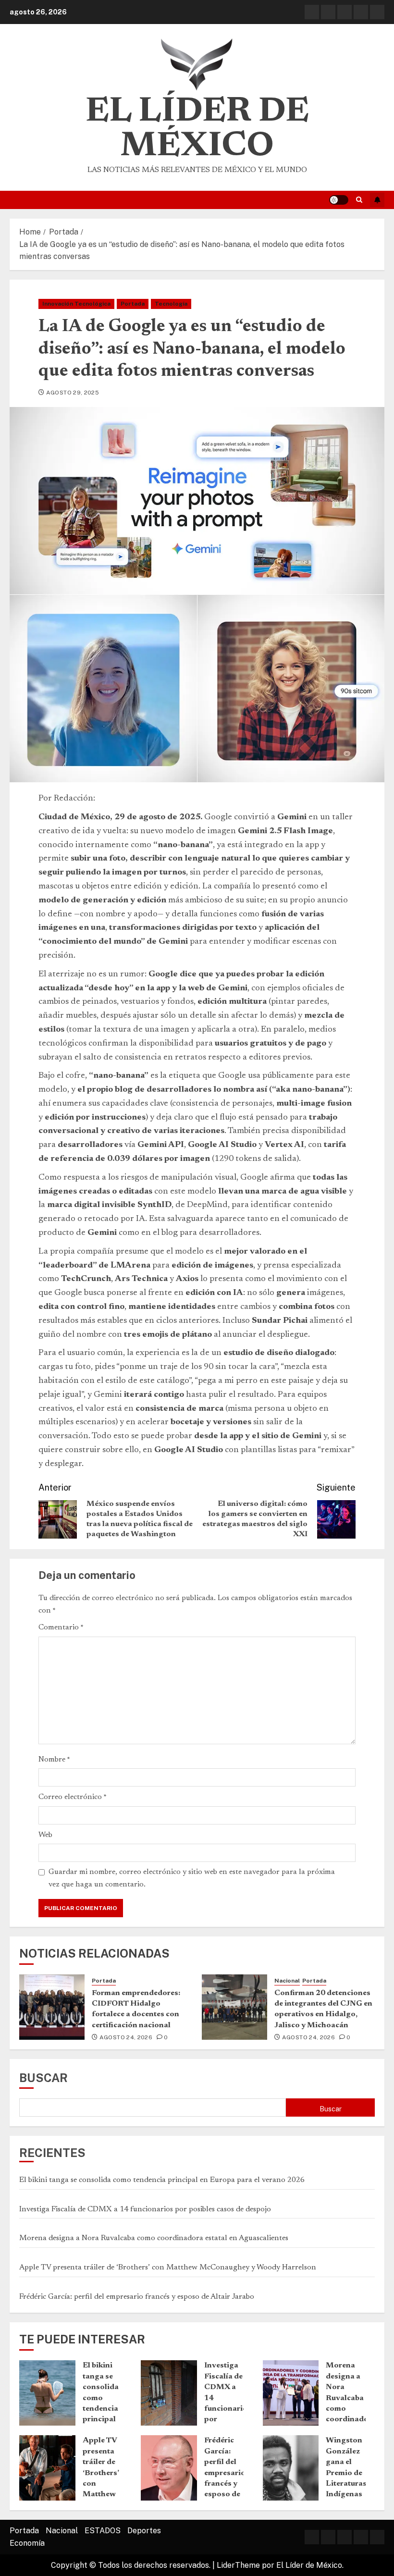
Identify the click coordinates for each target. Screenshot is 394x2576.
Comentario (61, 1627)
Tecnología (171, 304)
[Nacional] (328, 12)
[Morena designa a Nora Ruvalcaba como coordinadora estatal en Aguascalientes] (291, 2393)
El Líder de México (197, 130)
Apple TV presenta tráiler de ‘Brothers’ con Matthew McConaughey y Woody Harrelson (168, 2268)
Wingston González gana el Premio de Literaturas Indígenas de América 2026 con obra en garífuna (346, 2494)
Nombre (54, 1760)
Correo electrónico (73, 1797)
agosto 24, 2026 (126, 2037)
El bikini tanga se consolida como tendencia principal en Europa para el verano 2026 (162, 2180)
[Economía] (377, 12)
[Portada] (312, 12)
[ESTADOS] (345, 12)
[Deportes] (361, 12)
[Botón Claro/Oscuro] (339, 200)
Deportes (144, 2531)
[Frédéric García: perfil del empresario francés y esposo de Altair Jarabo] (169, 2468)
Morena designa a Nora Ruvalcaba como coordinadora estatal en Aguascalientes (154, 2238)
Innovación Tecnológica (76, 304)
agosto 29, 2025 (73, 393)
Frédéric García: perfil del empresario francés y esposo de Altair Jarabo (137, 2297)
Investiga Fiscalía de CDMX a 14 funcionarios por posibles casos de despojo (145, 2209)
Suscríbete (377, 200)
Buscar (43, 2078)
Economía (27, 2543)
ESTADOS (103, 2531)
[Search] (359, 200)
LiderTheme (238, 2565)
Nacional (287, 1981)
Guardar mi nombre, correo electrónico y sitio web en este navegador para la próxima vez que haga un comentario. (192, 1878)
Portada (133, 304)
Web (45, 1835)
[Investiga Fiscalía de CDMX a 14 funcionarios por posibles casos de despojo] (169, 2393)
